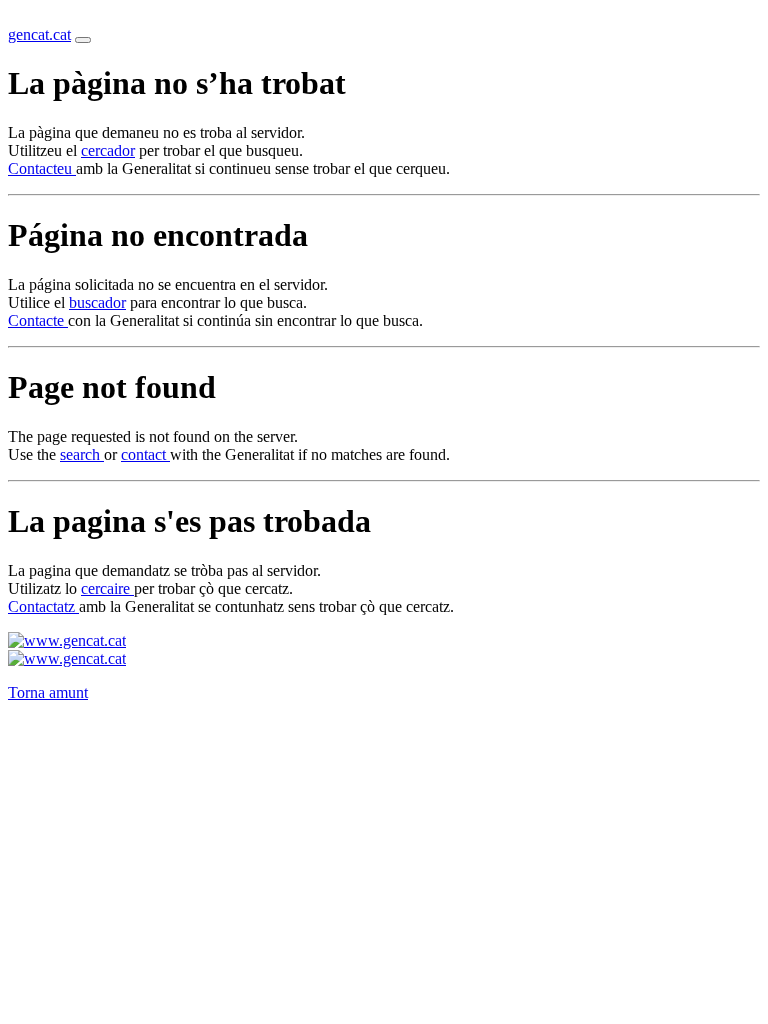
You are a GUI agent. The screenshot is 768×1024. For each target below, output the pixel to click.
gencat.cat (39, 34)
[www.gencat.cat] (67, 640)
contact (145, 454)
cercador (108, 150)
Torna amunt (48, 692)
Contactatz (43, 606)
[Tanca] (83, 40)
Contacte (38, 320)
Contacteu (42, 168)
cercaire (107, 588)
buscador (97, 302)
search (82, 454)
